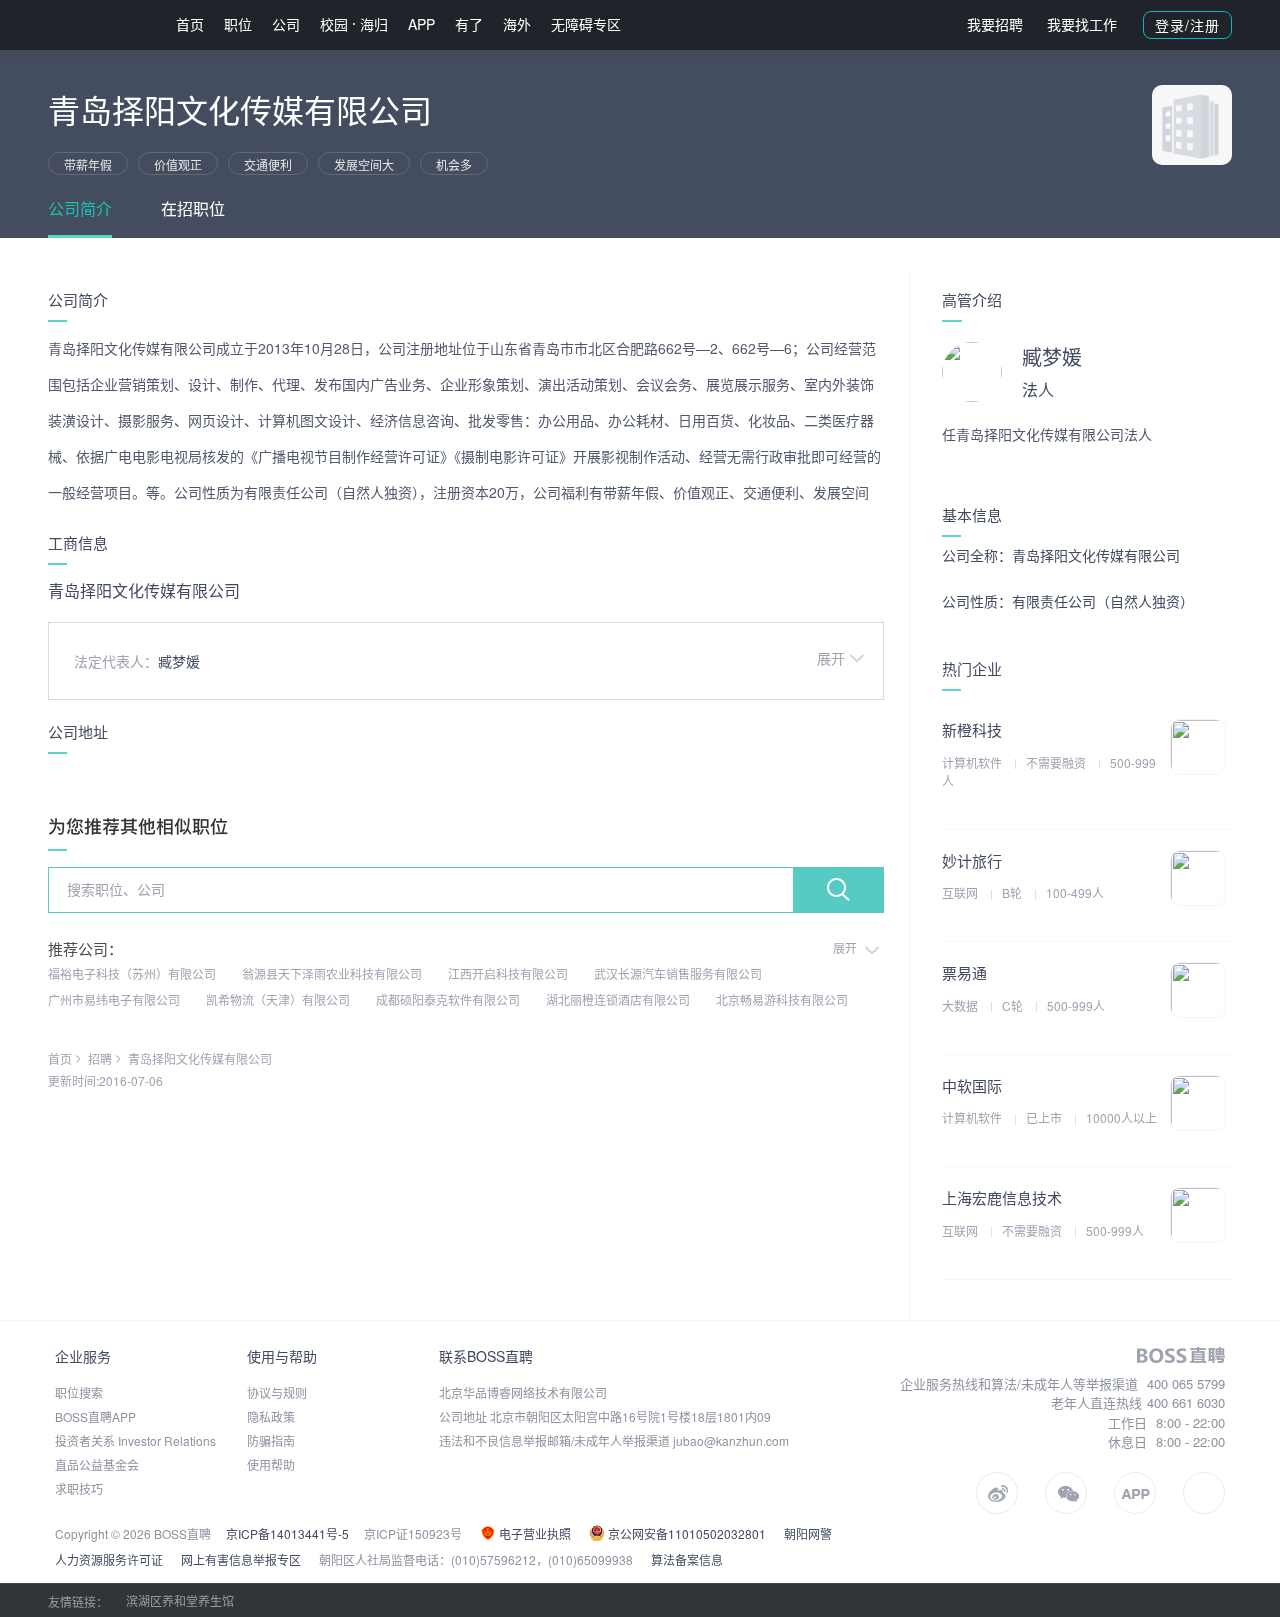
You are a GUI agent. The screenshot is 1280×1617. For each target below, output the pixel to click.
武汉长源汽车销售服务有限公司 (678, 973)
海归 (374, 24)
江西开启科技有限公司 (508, 973)
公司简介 (80, 208)
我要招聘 (995, 24)
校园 (334, 24)
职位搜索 (79, 1392)
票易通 (964, 972)
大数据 (961, 1005)
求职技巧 (79, 1488)
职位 (238, 24)
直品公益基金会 (97, 1464)
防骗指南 (271, 1440)
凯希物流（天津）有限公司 (278, 999)
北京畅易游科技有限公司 (782, 999)
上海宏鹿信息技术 (1002, 1197)
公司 (286, 24)
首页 (190, 24)
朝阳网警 (808, 1533)
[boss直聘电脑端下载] (1204, 1493)
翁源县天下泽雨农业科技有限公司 (332, 973)
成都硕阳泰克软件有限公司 (448, 999)
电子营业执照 (533, 1533)
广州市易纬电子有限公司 (114, 999)
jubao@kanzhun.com (731, 1440)
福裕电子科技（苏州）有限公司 (132, 973)
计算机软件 (973, 762)
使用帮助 (271, 1464)
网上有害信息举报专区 (241, 1559)
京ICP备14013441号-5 (287, 1533)
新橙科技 (972, 729)
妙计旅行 (972, 860)
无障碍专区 (586, 24)
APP (421, 24)
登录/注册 (1187, 25)
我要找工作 (1082, 24)
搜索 (838, 890)
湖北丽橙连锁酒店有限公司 (618, 999)
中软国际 (972, 1085)
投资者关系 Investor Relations (135, 1440)
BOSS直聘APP (95, 1416)
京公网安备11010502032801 (685, 1533)
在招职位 (193, 208)
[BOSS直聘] (100, 24)
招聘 (100, 1058)
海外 (517, 24)
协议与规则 (277, 1392)
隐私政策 (271, 1416)
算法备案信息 (687, 1559)
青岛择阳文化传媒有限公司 (200, 1058)
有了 (469, 24)
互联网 (961, 892)
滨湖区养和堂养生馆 (180, 1600)
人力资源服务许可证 (109, 1559)
